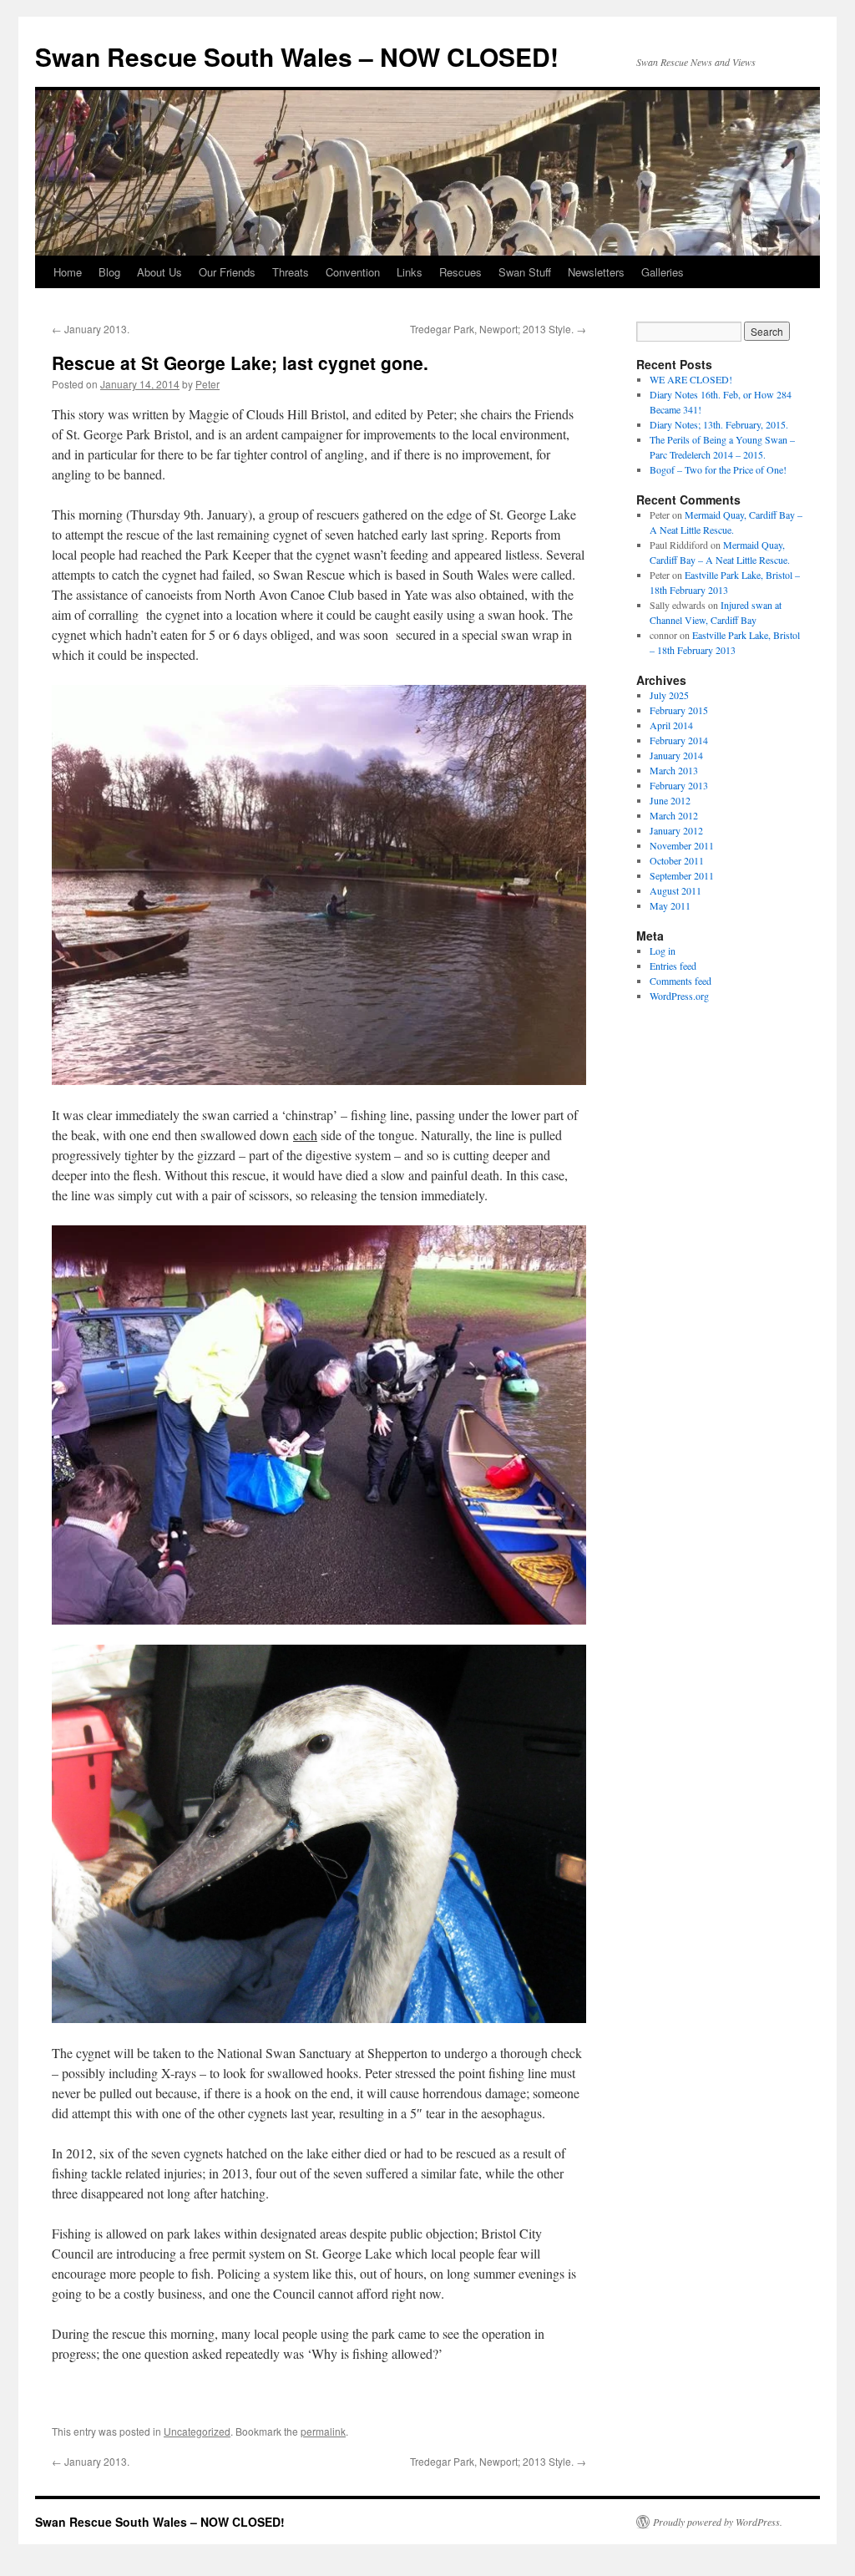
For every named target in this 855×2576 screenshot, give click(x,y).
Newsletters (596, 272)
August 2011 (675, 890)
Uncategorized (197, 2431)
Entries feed (673, 966)
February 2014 (679, 740)
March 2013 (674, 770)
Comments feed (680, 981)
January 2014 (676, 755)
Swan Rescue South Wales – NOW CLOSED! (297, 56)
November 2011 (682, 845)
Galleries (663, 272)
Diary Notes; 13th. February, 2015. (719, 424)
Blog (109, 272)
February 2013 (679, 785)
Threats (291, 272)
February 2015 (679, 710)
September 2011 (682, 875)
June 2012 (670, 800)
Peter (207, 384)
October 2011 (677, 860)
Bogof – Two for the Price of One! (718, 469)
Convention (353, 272)
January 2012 (676, 830)
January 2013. (91, 329)
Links (410, 272)
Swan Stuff (525, 272)
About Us (159, 272)
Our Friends (227, 272)
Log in (663, 951)
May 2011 (670, 905)
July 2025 (669, 695)
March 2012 (674, 815)
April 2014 (671, 725)
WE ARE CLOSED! (691, 379)
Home (68, 272)
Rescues (460, 272)
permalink (323, 2431)
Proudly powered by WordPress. (718, 2522)
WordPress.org (679, 996)
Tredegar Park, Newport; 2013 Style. (498, 329)
